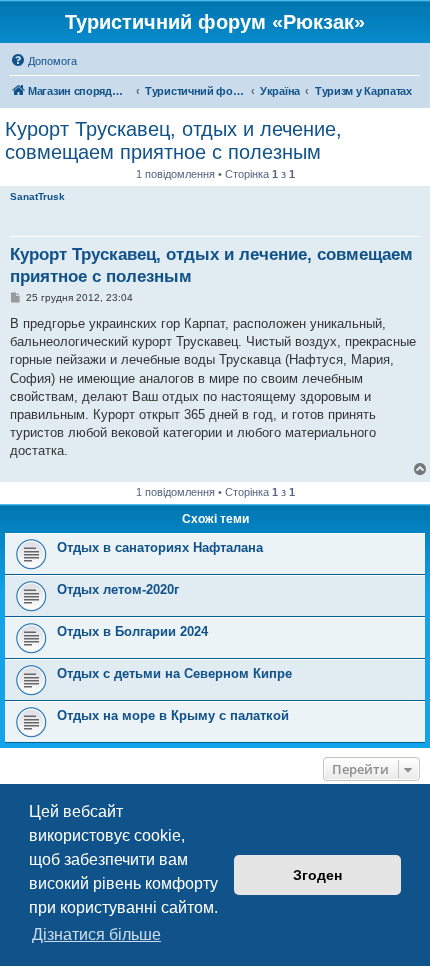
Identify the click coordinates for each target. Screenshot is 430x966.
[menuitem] (43, 61)
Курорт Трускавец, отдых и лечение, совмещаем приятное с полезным (173, 140)
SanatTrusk (37, 196)
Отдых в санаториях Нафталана (160, 547)
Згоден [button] (317, 875)
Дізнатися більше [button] (96, 934)
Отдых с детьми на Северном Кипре (174, 673)
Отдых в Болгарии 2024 (132, 631)
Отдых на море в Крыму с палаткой (173, 715)
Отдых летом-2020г (118, 589)
